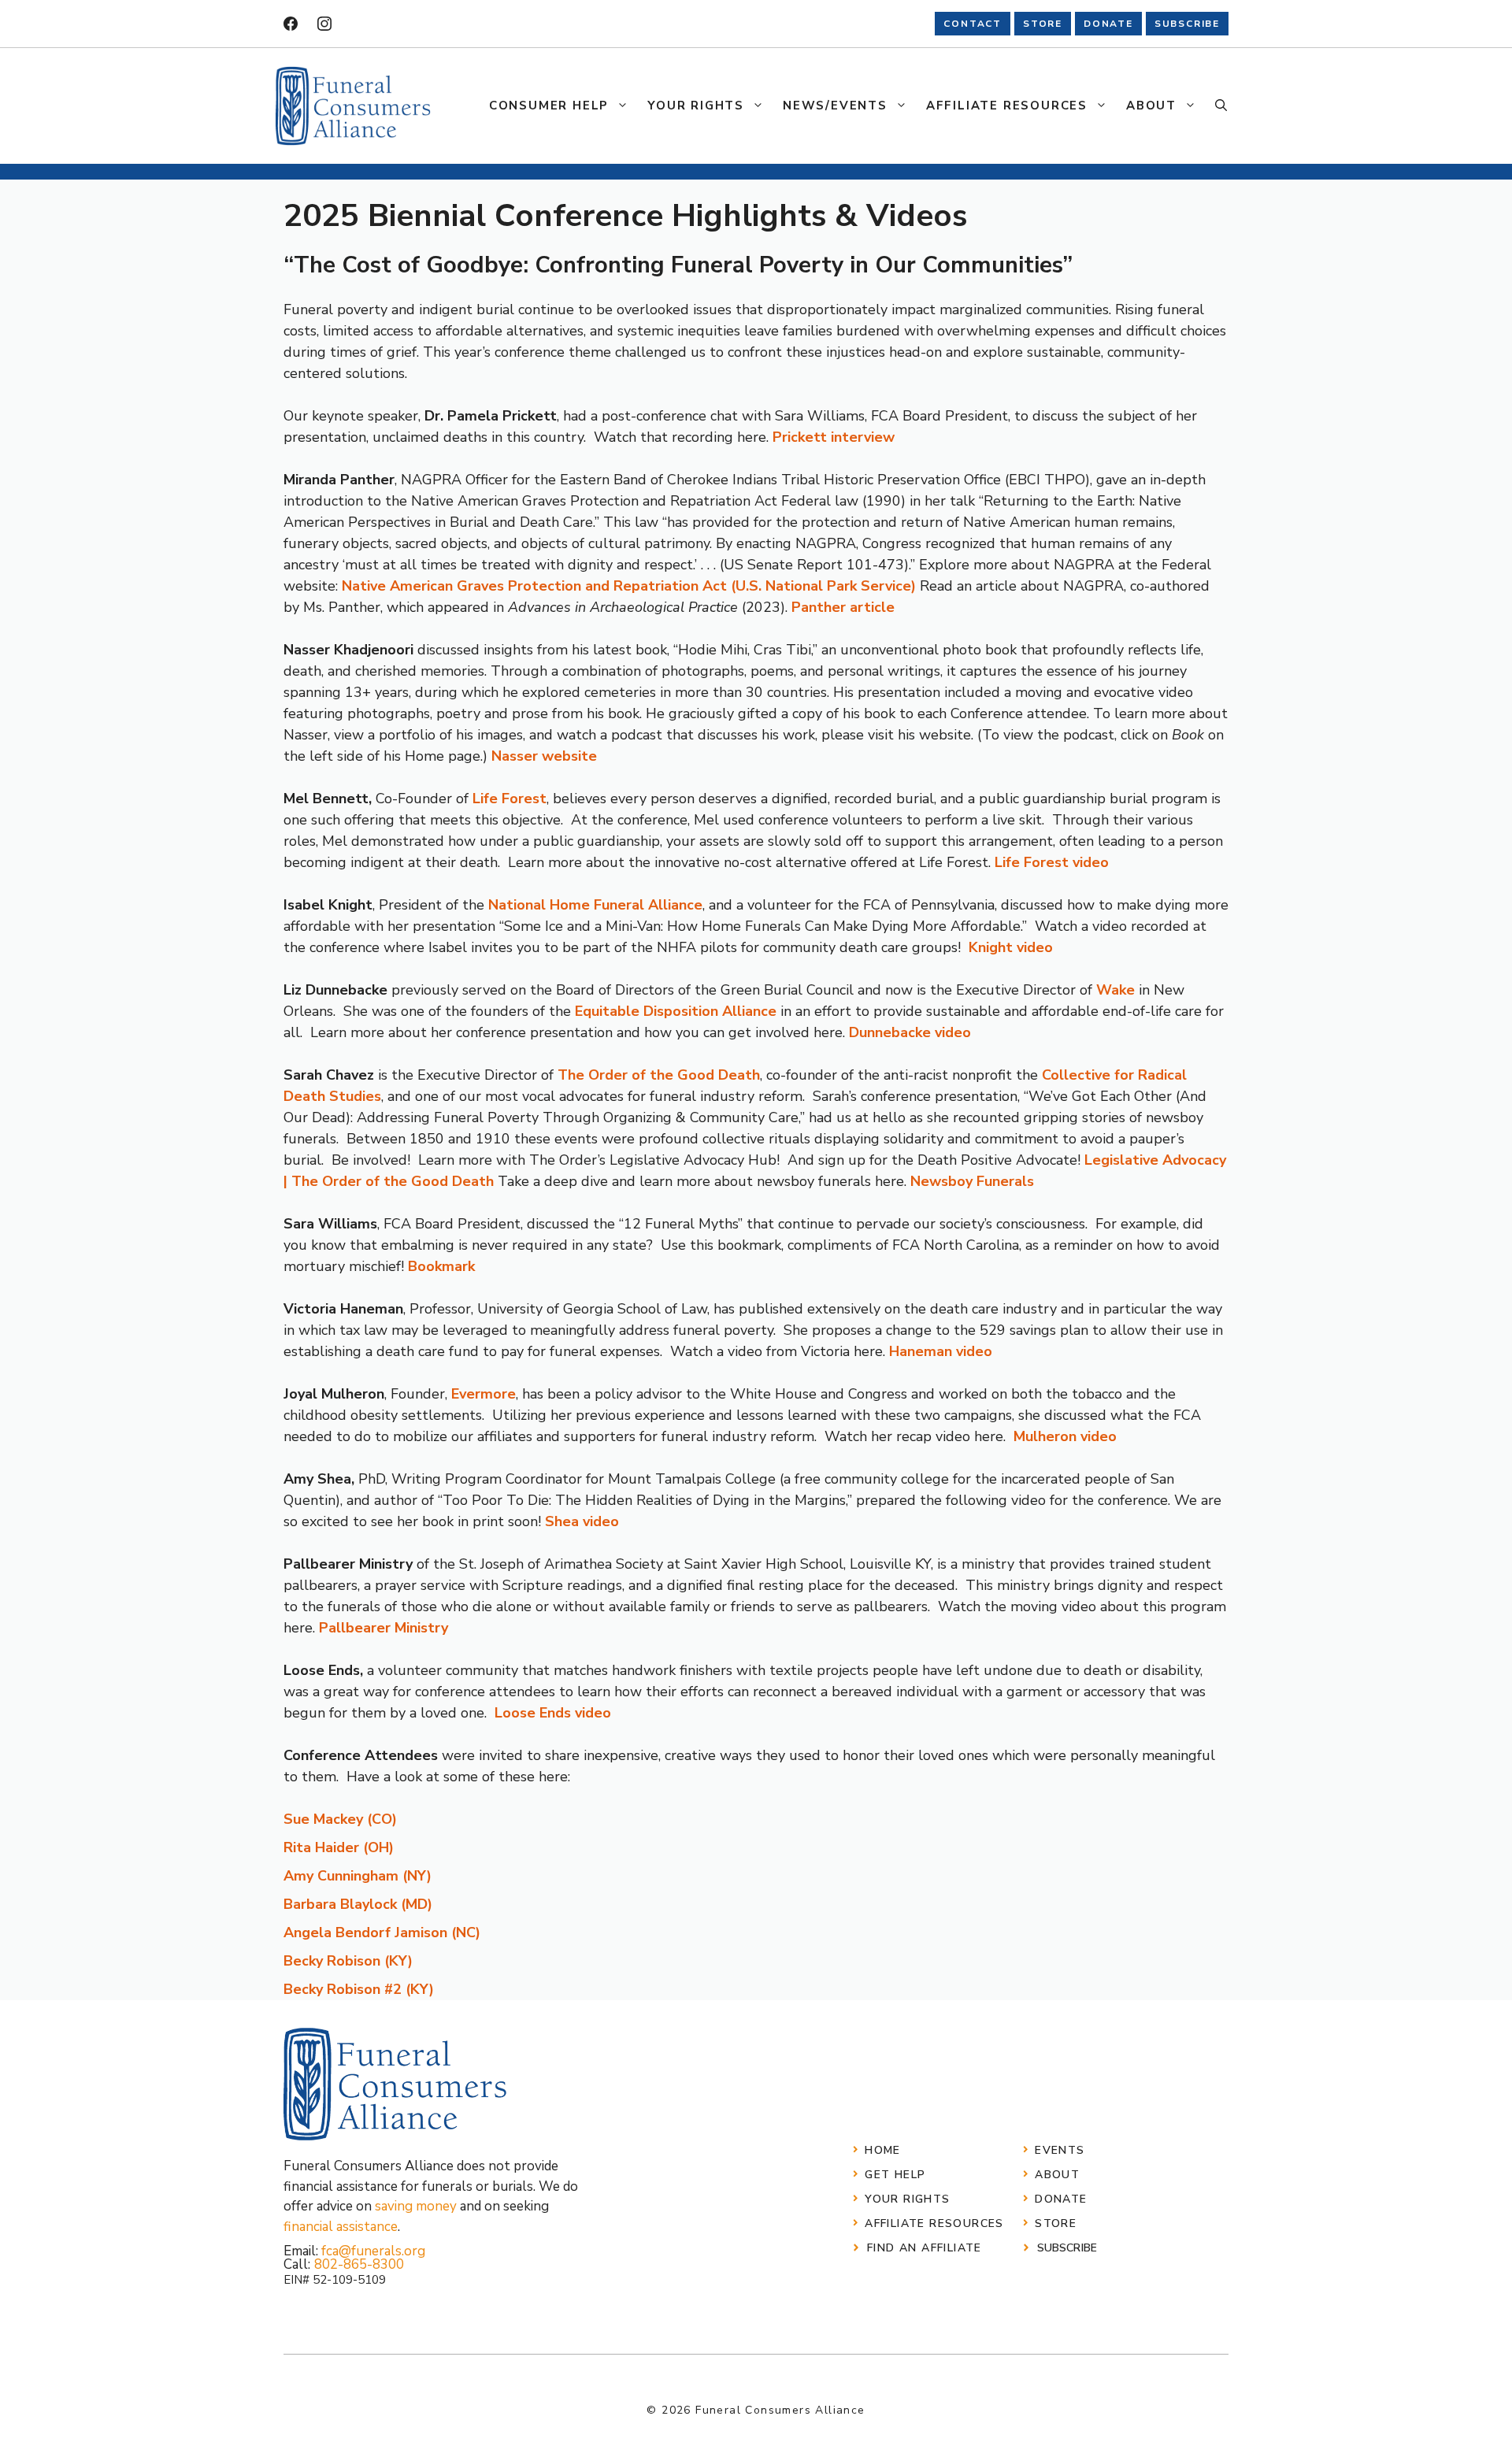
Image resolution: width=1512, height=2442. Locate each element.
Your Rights (696, 106)
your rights (907, 2199)
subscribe (1187, 24)
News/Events (835, 106)
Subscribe (1067, 2248)
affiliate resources (934, 2223)
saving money (416, 2206)
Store (1056, 2223)
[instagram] (324, 24)
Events (1060, 2150)
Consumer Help (549, 106)
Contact (973, 24)
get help (895, 2175)
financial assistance (341, 2227)
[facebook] (291, 24)
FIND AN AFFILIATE (925, 2248)
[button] (1221, 106)
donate (1108, 24)
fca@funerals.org (373, 2251)
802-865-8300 (359, 2264)
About (1151, 106)
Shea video (582, 1521)
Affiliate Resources (1007, 106)
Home (883, 2150)
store (1043, 24)
